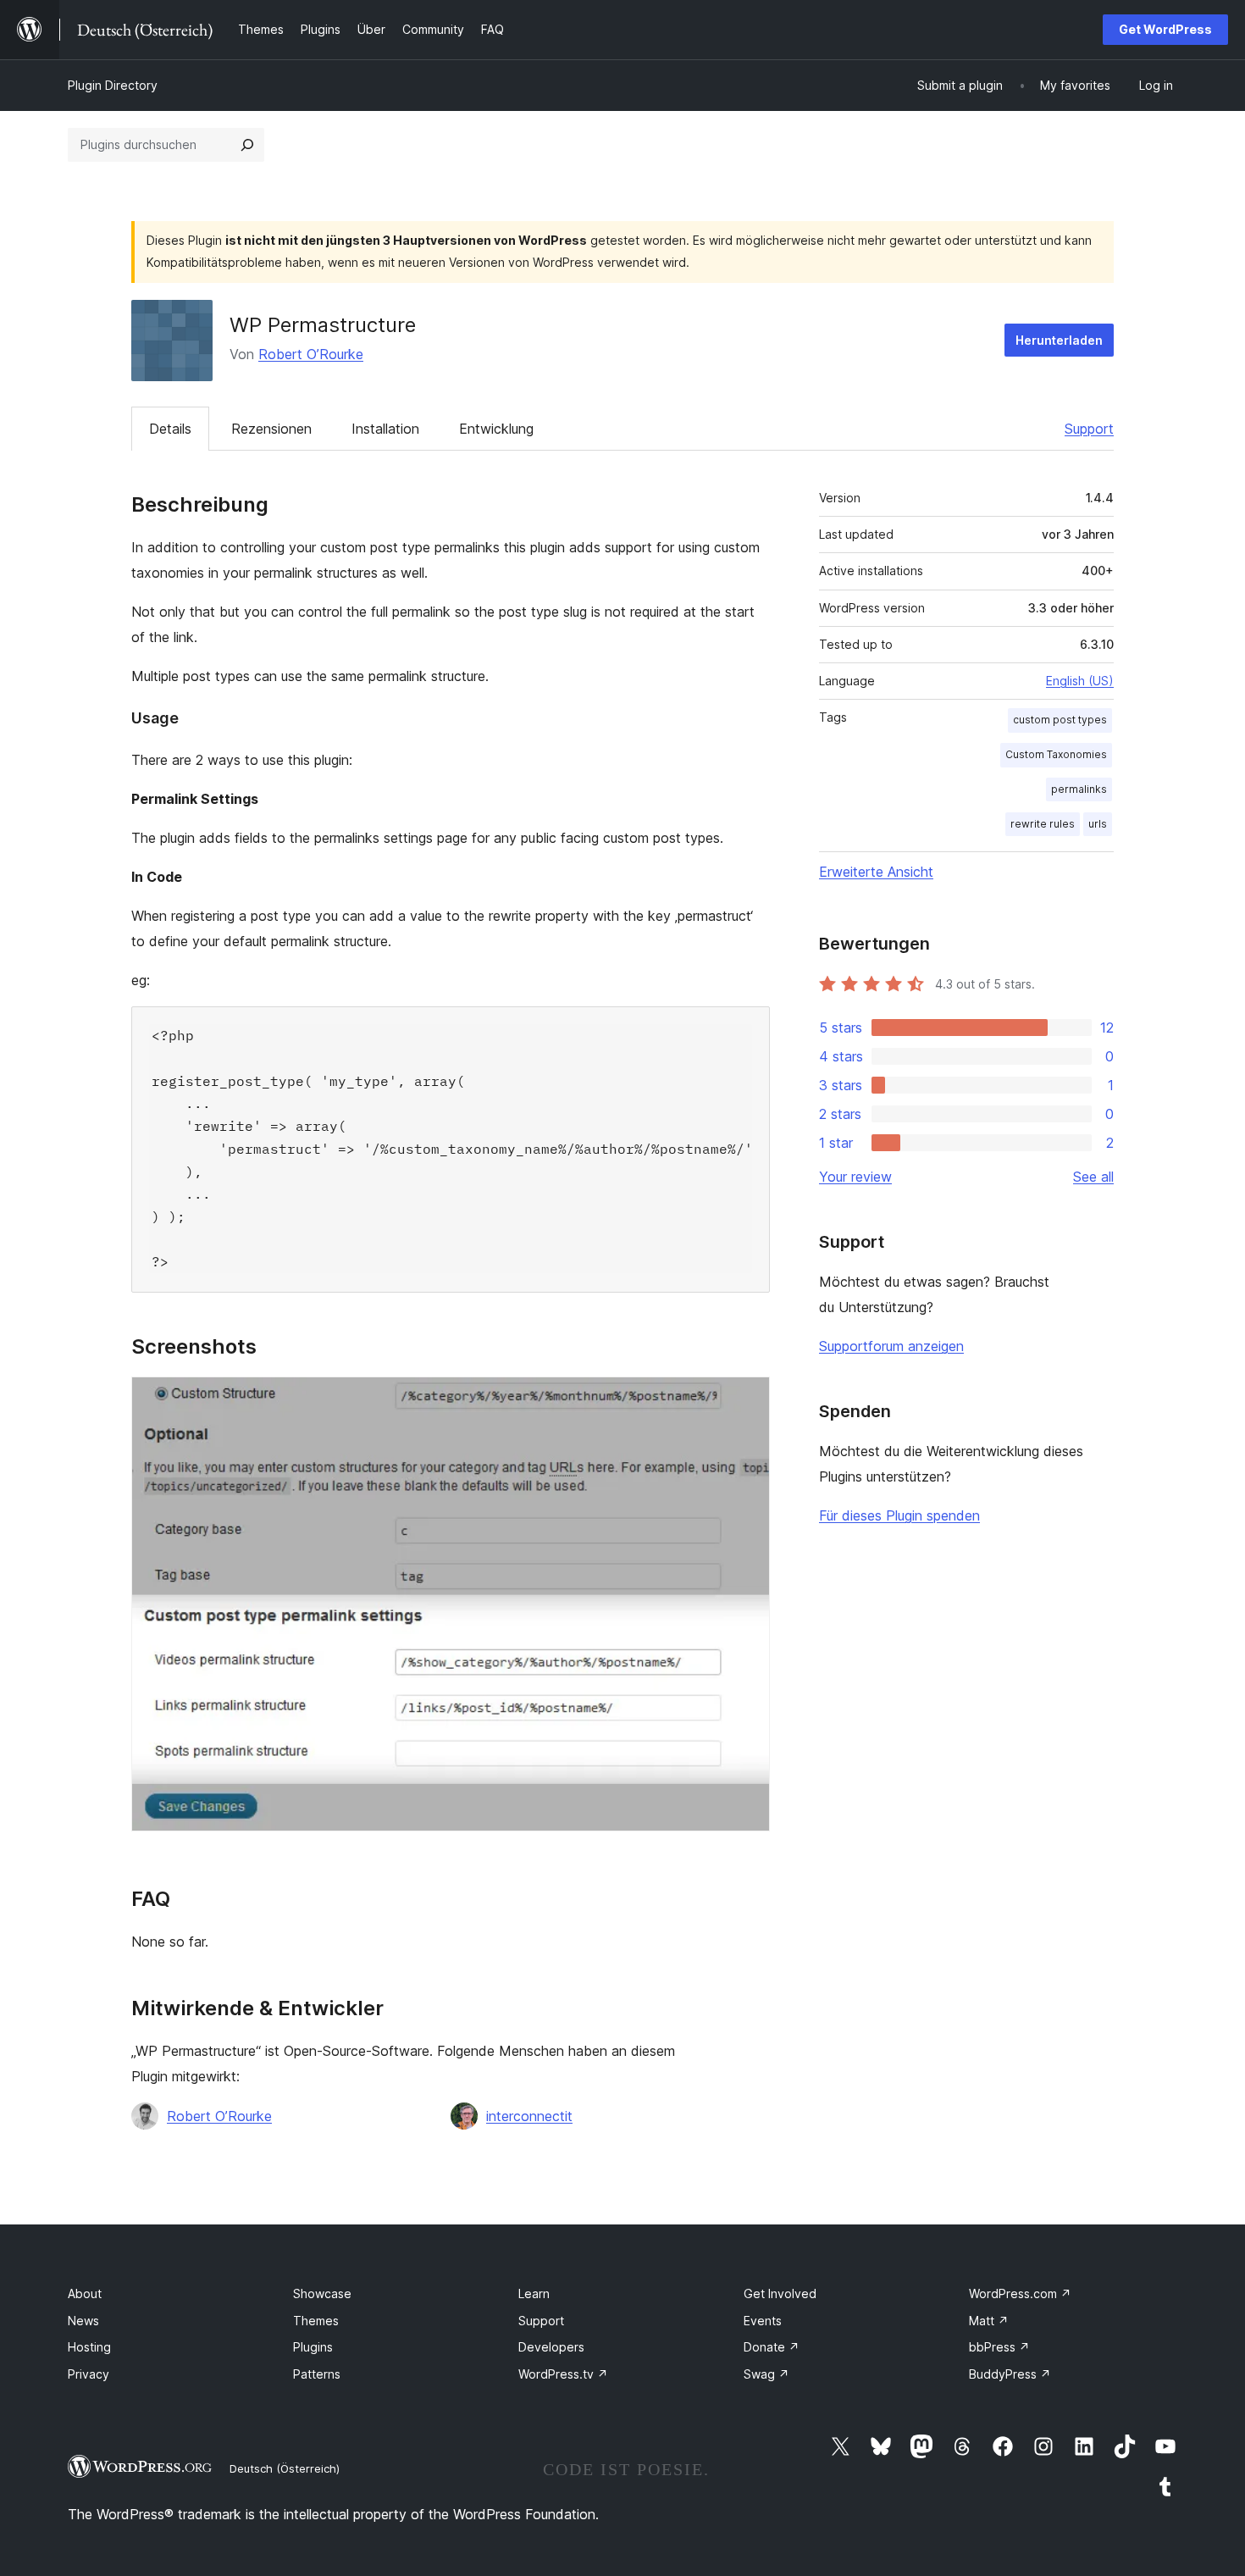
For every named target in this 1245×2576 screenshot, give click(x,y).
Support (1089, 429)
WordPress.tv (563, 2374)
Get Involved (780, 2293)
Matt (989, 2321)
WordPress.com (1020, 2293)
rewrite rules (1043, 824)
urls (1098, 824)
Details (170, 429)
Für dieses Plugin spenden (899, 1515)
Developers (551, 2347)
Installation (385, 429)
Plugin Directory (113, 85)
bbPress (999, 2347)
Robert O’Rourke (311, 354)
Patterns (317, 2374)
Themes (316, 2321)
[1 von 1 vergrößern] (747, 1399)
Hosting (89, 2347)
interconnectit (529, 2116)
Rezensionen (271, 429)
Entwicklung (496, 429)
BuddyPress (1010, 2374)
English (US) (1080, 681)
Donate (772, 2347)
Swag (766, 2374)
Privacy (89, 2374)
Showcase (322, 2293)
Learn (534, 2293)
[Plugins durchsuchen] (247, 145)
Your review (855, 1177)
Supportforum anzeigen (891, 1346)
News (83, 2321)
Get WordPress (1165, 29)
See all (1093, 1177)
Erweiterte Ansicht (876, 872)
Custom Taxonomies (1056, 754)
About (85, 2293)
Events (763, 2321)
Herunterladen (1059, 340)
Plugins (313, 2347)
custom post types (1060, 720)
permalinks (1079, 789)
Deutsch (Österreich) (285, 2468)
